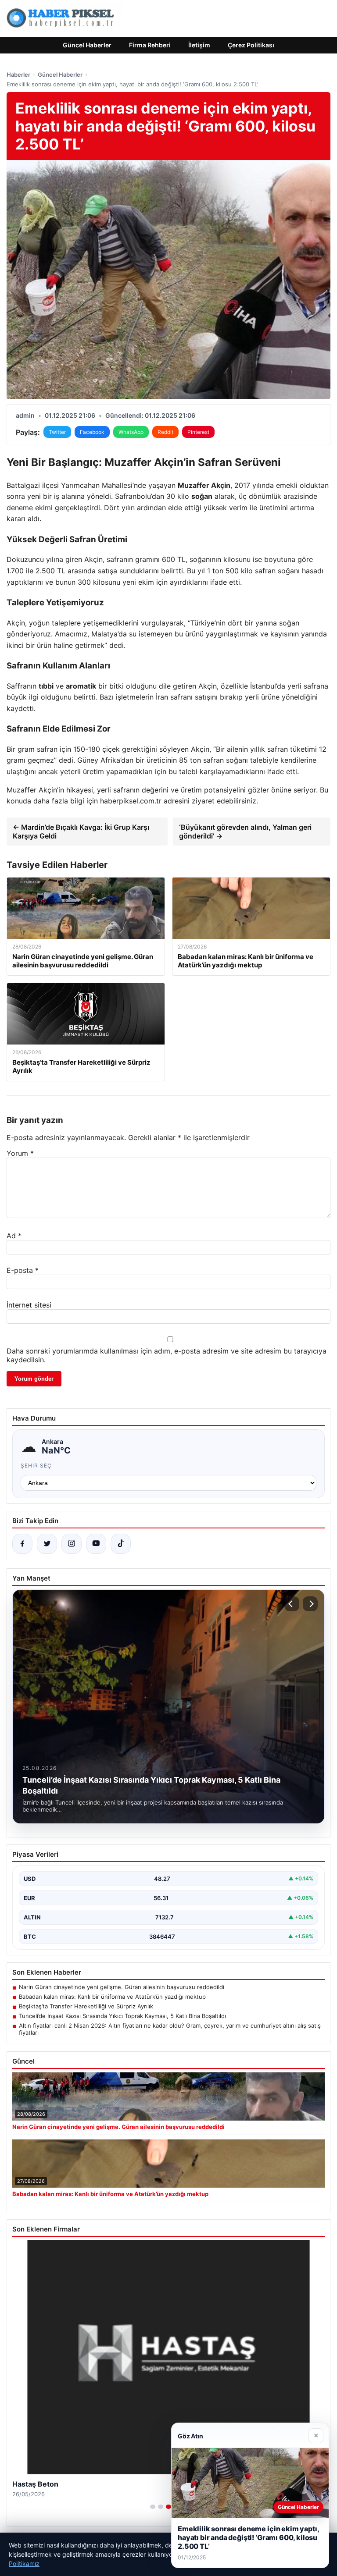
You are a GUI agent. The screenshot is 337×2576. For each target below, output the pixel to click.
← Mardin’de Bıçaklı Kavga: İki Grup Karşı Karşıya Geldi (81, 831)
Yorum (20, 1153)
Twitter (57, 432)
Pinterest (198, 432)
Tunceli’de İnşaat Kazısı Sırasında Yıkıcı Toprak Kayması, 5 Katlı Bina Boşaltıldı (122, 2016)
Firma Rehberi (150, 45)
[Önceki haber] (292, 1604)
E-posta (23, 1270)
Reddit (165, 432)
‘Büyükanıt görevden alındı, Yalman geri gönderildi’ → (245, 831)
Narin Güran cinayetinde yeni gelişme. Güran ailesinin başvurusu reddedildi (122, 1987)
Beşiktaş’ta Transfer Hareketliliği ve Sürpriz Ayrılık (86, 2006)
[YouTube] (96, 1544)
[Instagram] (72, 1544)
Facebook (92, 432)
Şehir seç (36, 1466)
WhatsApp (131, 432)
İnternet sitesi (29, 1305)
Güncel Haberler (87, 45)
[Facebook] (22, 1544)
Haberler (18, 75)
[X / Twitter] (47, 1544)
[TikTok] (121, 1544)
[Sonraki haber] (310, 1604)
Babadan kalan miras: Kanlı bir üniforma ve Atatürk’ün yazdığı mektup (112, 1997)
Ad (14, 1236)
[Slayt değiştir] (153, 2507)
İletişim (199, 45)
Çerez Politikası (251, 45)
